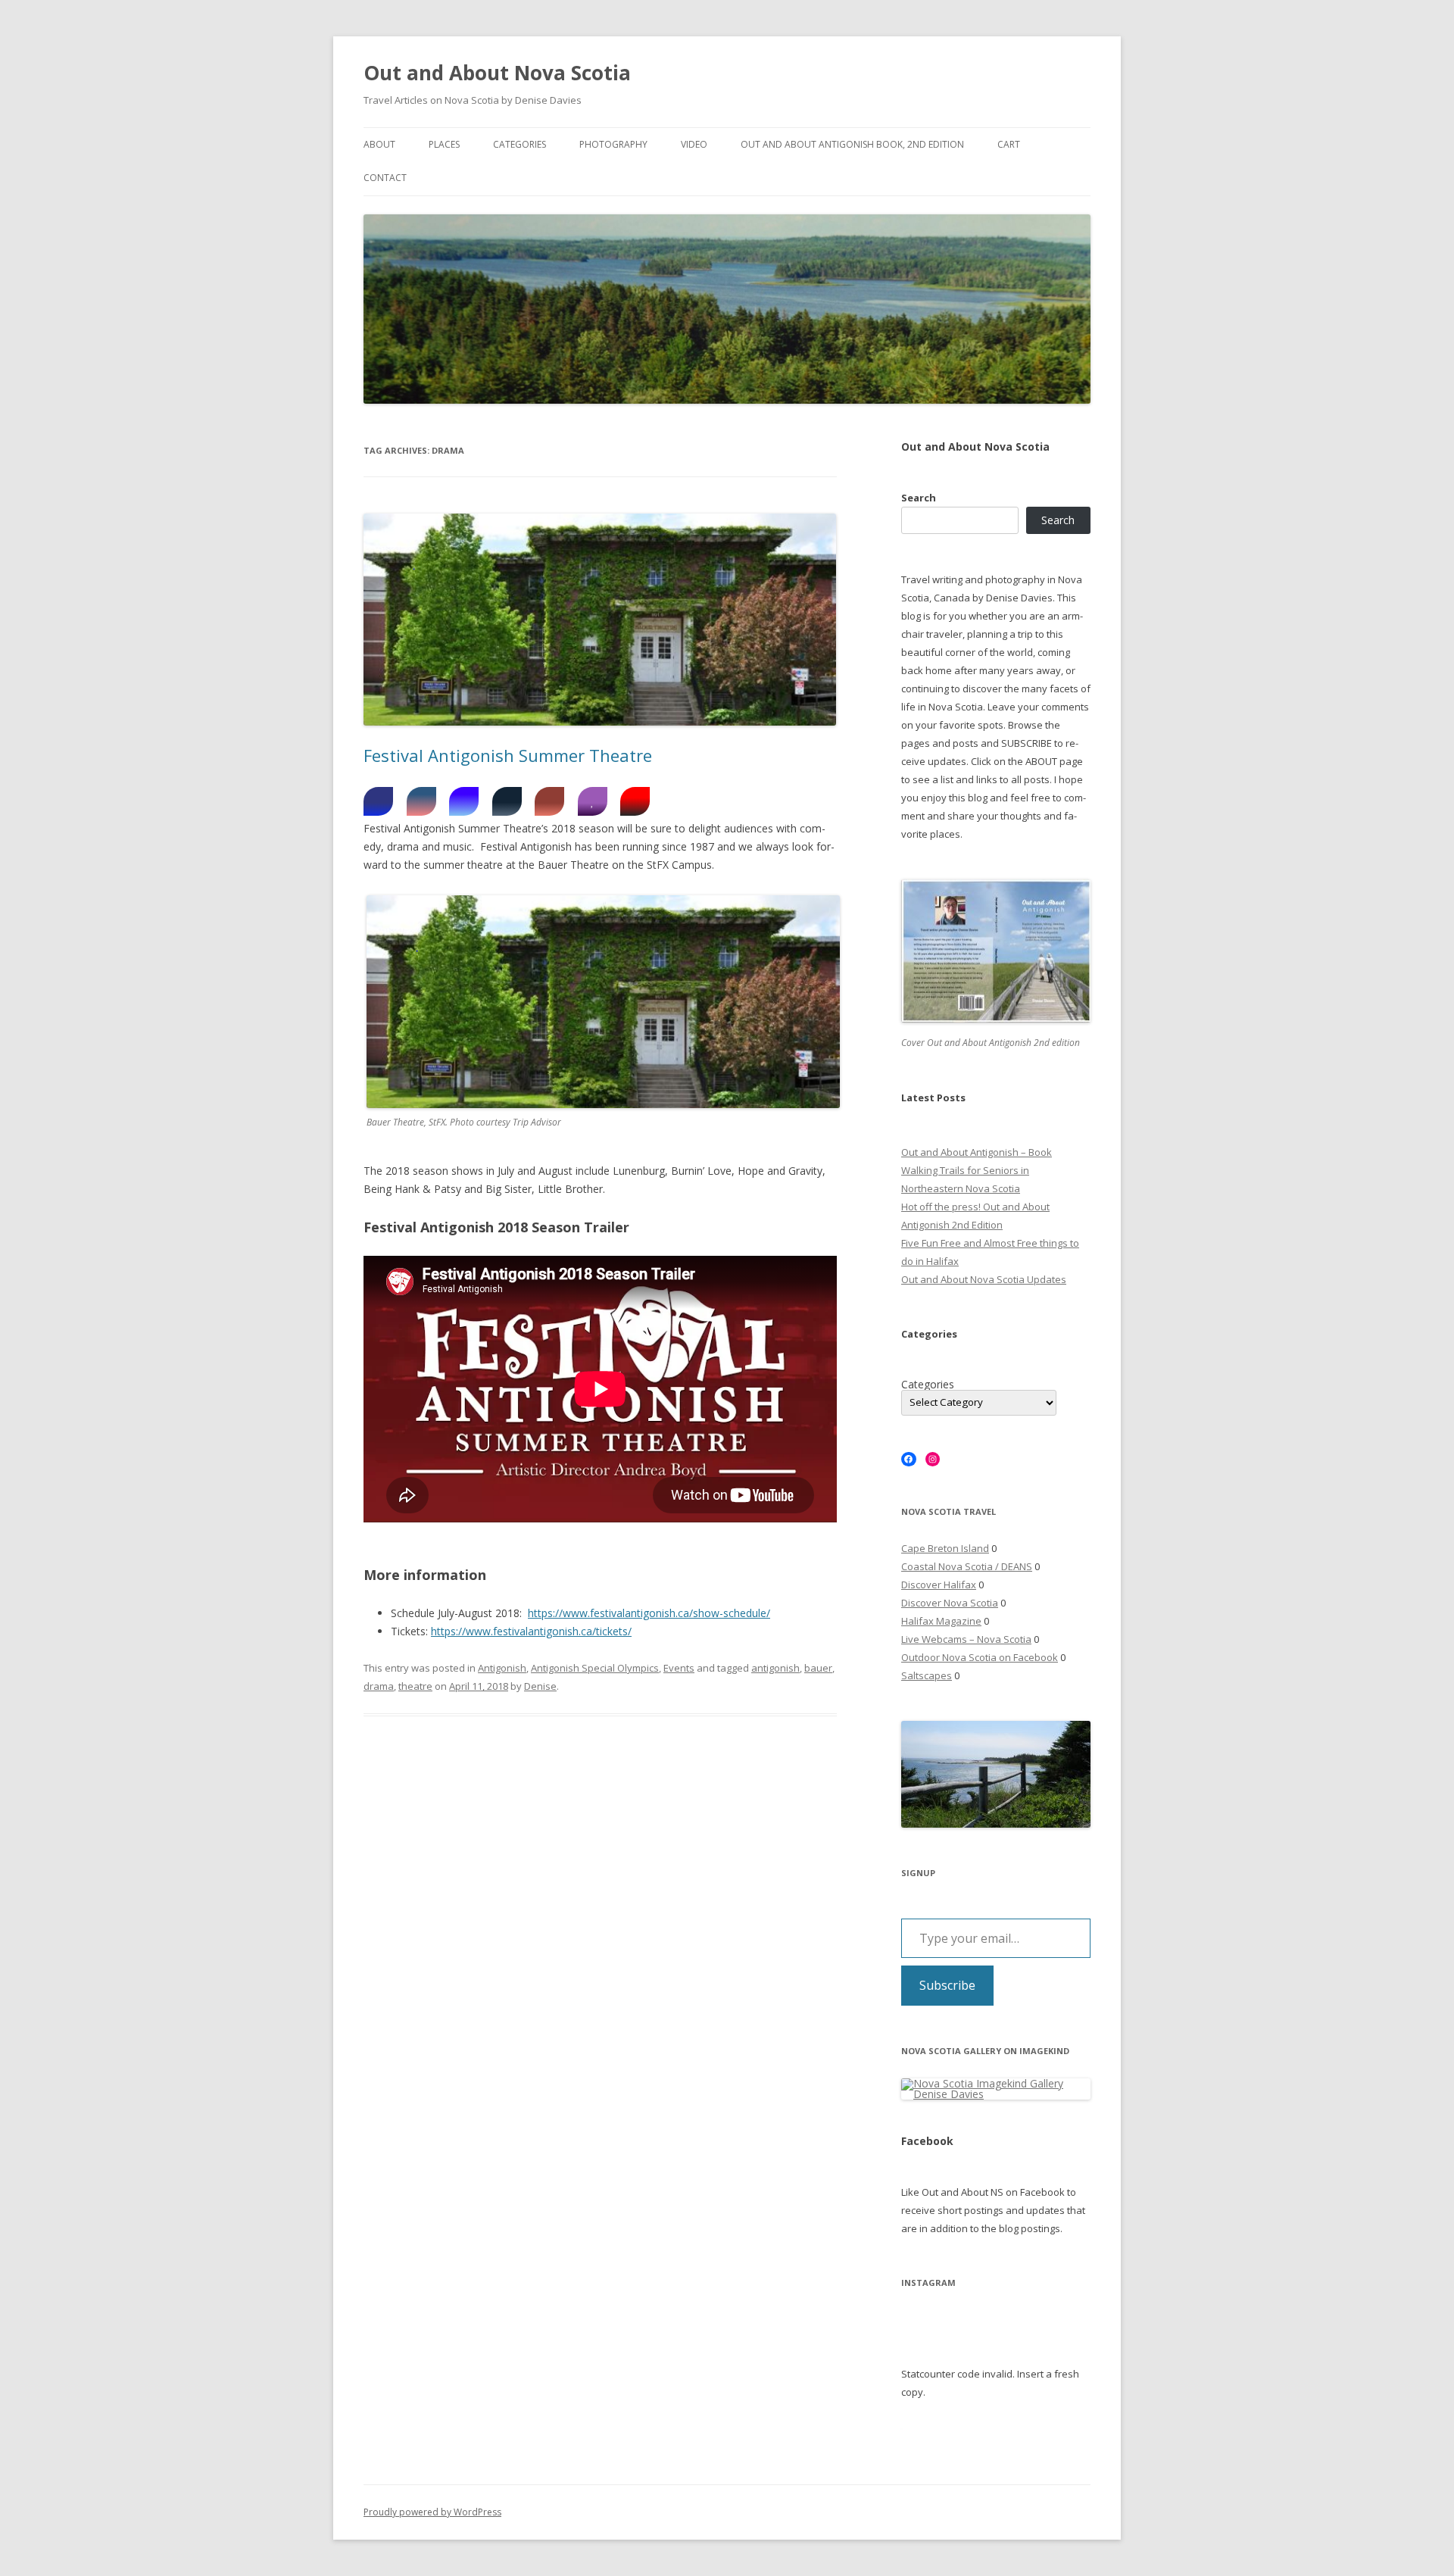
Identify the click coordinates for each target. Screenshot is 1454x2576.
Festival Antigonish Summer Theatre (508, 755)
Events (679, 1668)
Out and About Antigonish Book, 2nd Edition (852, 144)
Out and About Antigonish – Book (977, 1152)
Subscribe (947, 1985)
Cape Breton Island (945, 1548)
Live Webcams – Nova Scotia (966, 1639)
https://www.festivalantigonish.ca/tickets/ (531, 1631)
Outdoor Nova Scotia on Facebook (980, 1657)
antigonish (775, 1668)
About (379, 144)
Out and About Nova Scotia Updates (984, 1279)
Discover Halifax (939, 1585)
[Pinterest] (635, 801)
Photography (613, 144)
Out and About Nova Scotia (497, 73)
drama (379, 1686)
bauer (818, 1668)
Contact (385, 178)
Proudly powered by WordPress (432, 2512)
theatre (415, 1686)
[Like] (593, 801)
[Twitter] (464, 801)
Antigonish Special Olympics (595, 1668)
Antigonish (502, 1668)
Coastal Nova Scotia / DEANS (967, 1566)
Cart (1009, 144)
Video (694, 144)
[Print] (507, 801)
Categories (520, 144)
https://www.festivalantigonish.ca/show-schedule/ (649, 1613)
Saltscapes (927, 1675)
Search (919, 498)
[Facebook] (378, 801)
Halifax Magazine (941, 1621)
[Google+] (549, 801)
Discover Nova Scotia (950, 1603)
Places (444, 144)
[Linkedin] (421, 801)
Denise (540, 1686)
